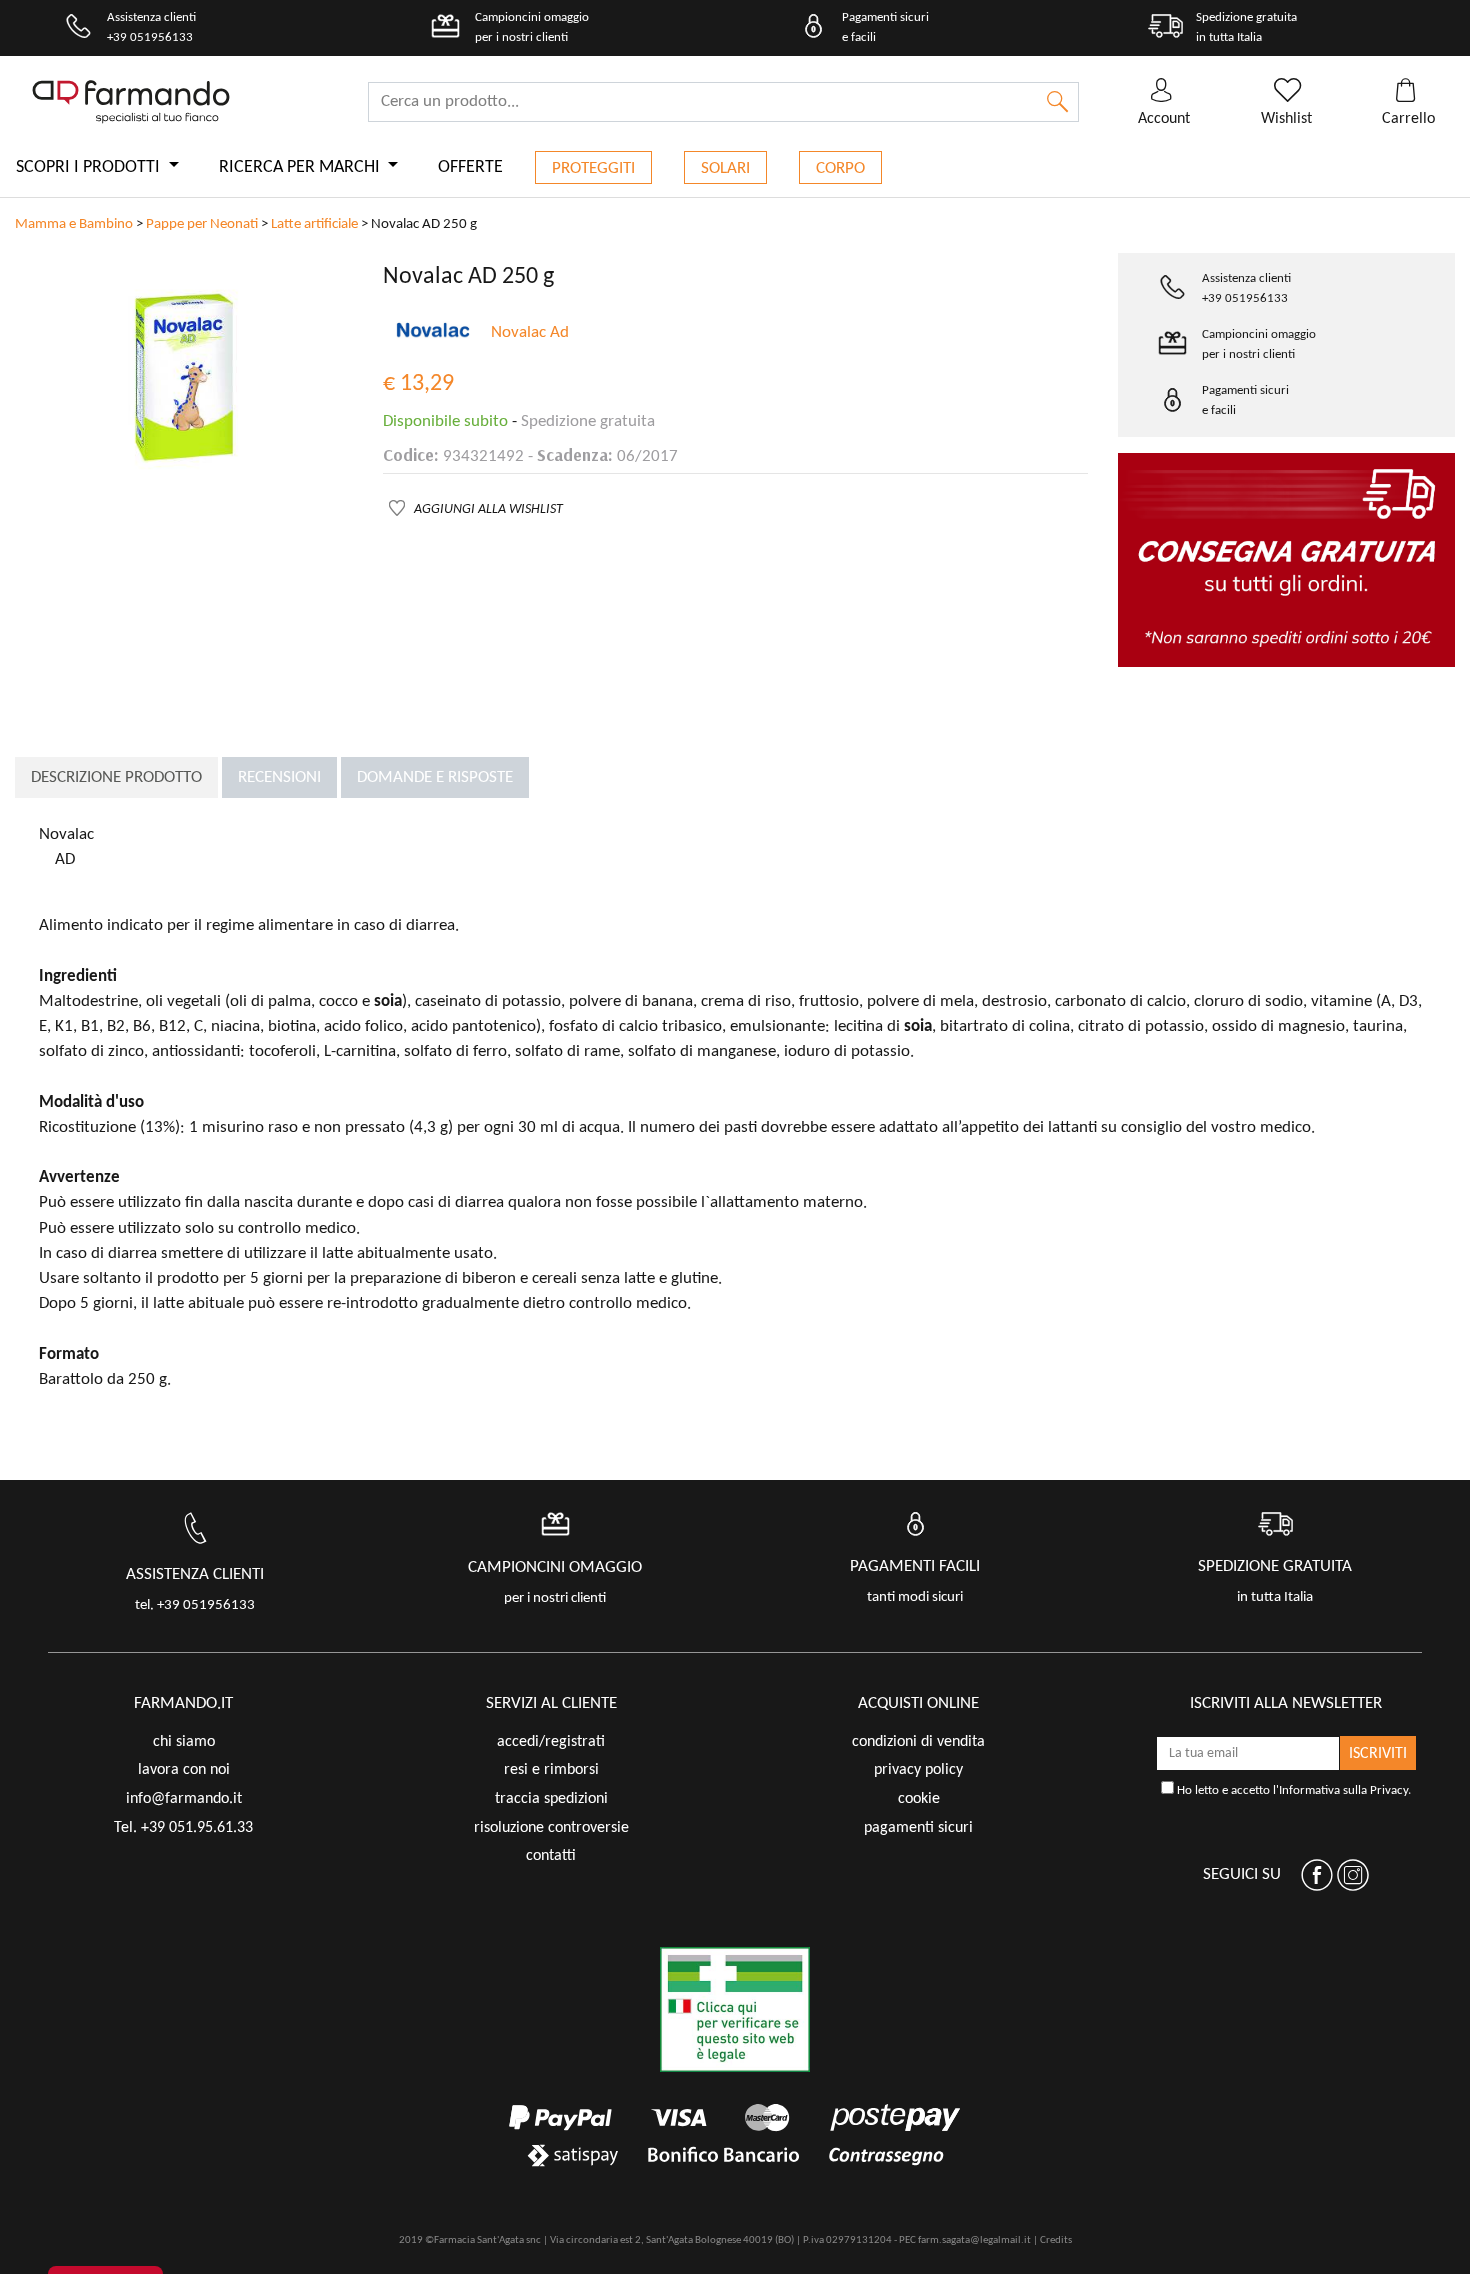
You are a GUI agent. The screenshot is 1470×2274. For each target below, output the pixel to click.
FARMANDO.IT (183, 1703)
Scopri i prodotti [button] (90, 167)
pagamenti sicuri (918, 1828)
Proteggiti (593, 168)
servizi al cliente (551, 1703)
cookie (919, 1799)
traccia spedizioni (551, 1799)
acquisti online (918, 1703)
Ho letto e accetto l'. (1292, 1790)
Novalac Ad (530, 332)
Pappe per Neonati (202, 224)
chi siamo (184, 1742)
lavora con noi (184, 1770)
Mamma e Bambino (74, 224)
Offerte (470, 167)
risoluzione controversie (551, 1828)
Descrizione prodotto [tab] (116, 777)
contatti (551, 1856)
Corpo (840, 168)
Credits (1056, 2240)
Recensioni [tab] (279, 777)
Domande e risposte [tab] (435, 777)
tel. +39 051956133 (195, 1605)
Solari (725, 168)
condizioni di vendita (918, 1742)
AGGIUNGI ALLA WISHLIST (488, 509)
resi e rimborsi (551, 1770)
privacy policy (918, 1770)
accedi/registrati (551, 1742)
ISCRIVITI (1378, 1754)
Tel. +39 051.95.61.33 (183, 1828)
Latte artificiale (314, 224)
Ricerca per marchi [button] (301, 167)
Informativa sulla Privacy (1343, 1790)
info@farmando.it (184, 1799)
